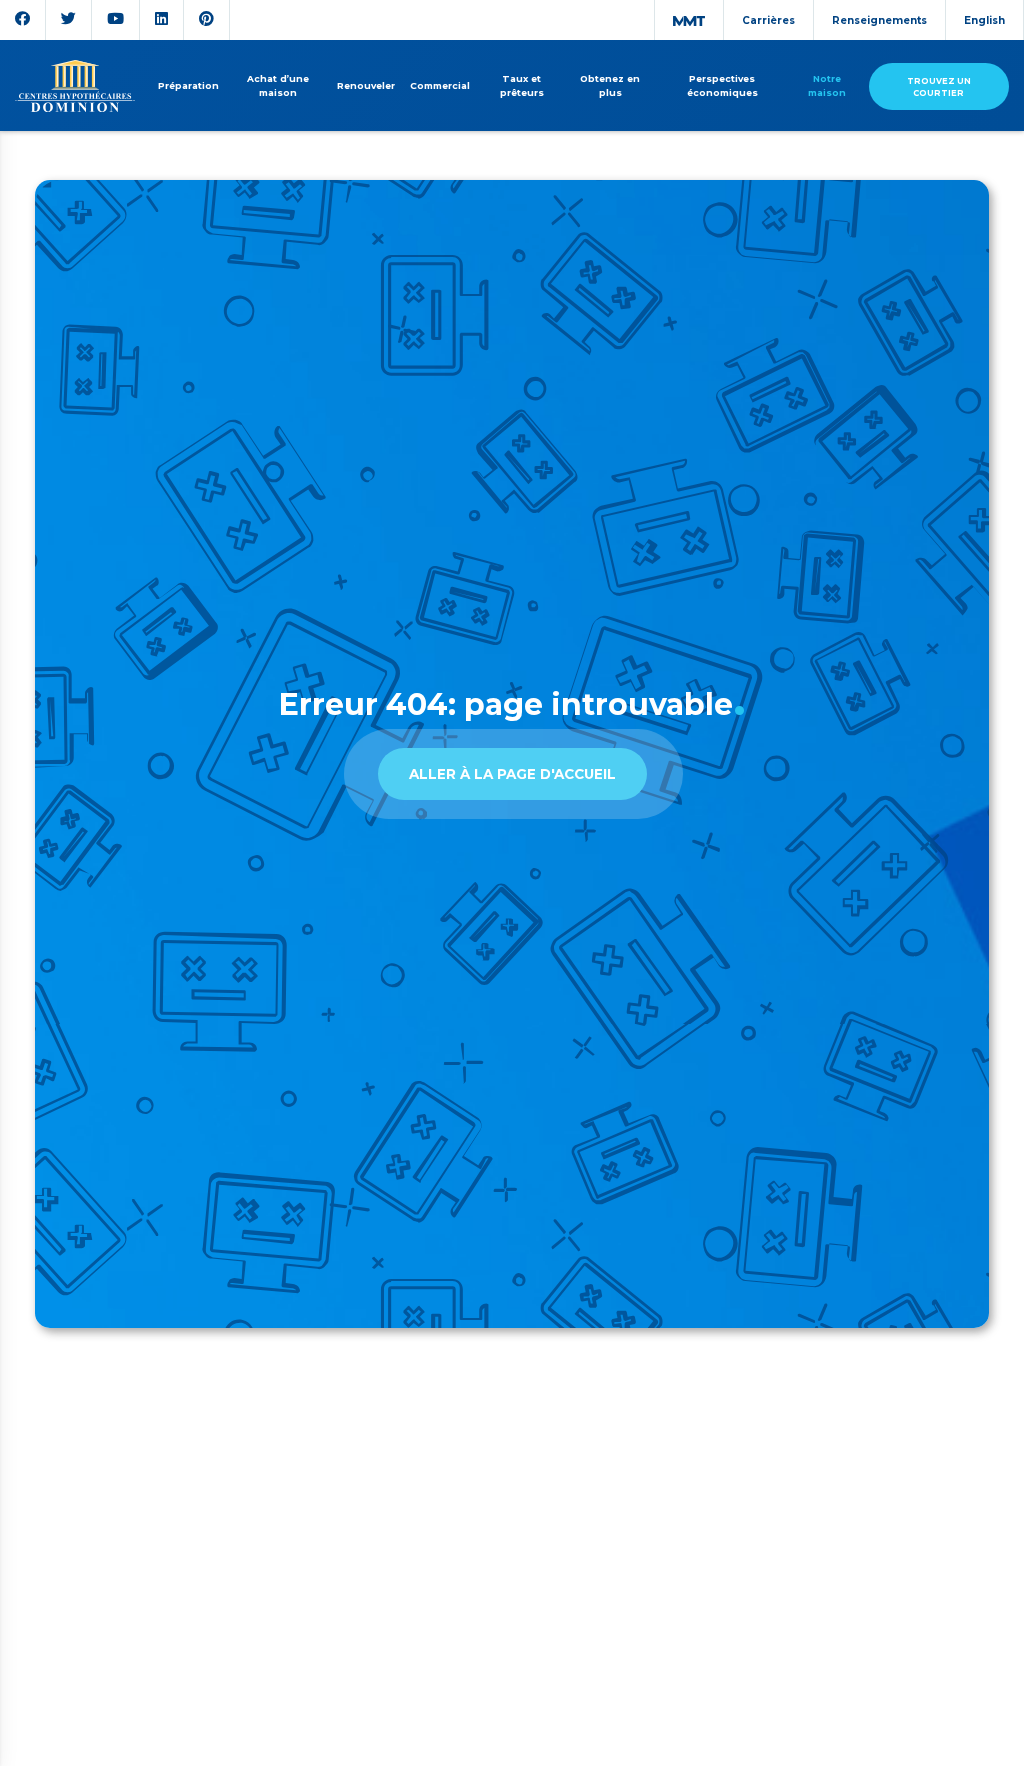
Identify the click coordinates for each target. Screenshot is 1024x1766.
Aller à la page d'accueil (512, 774)
